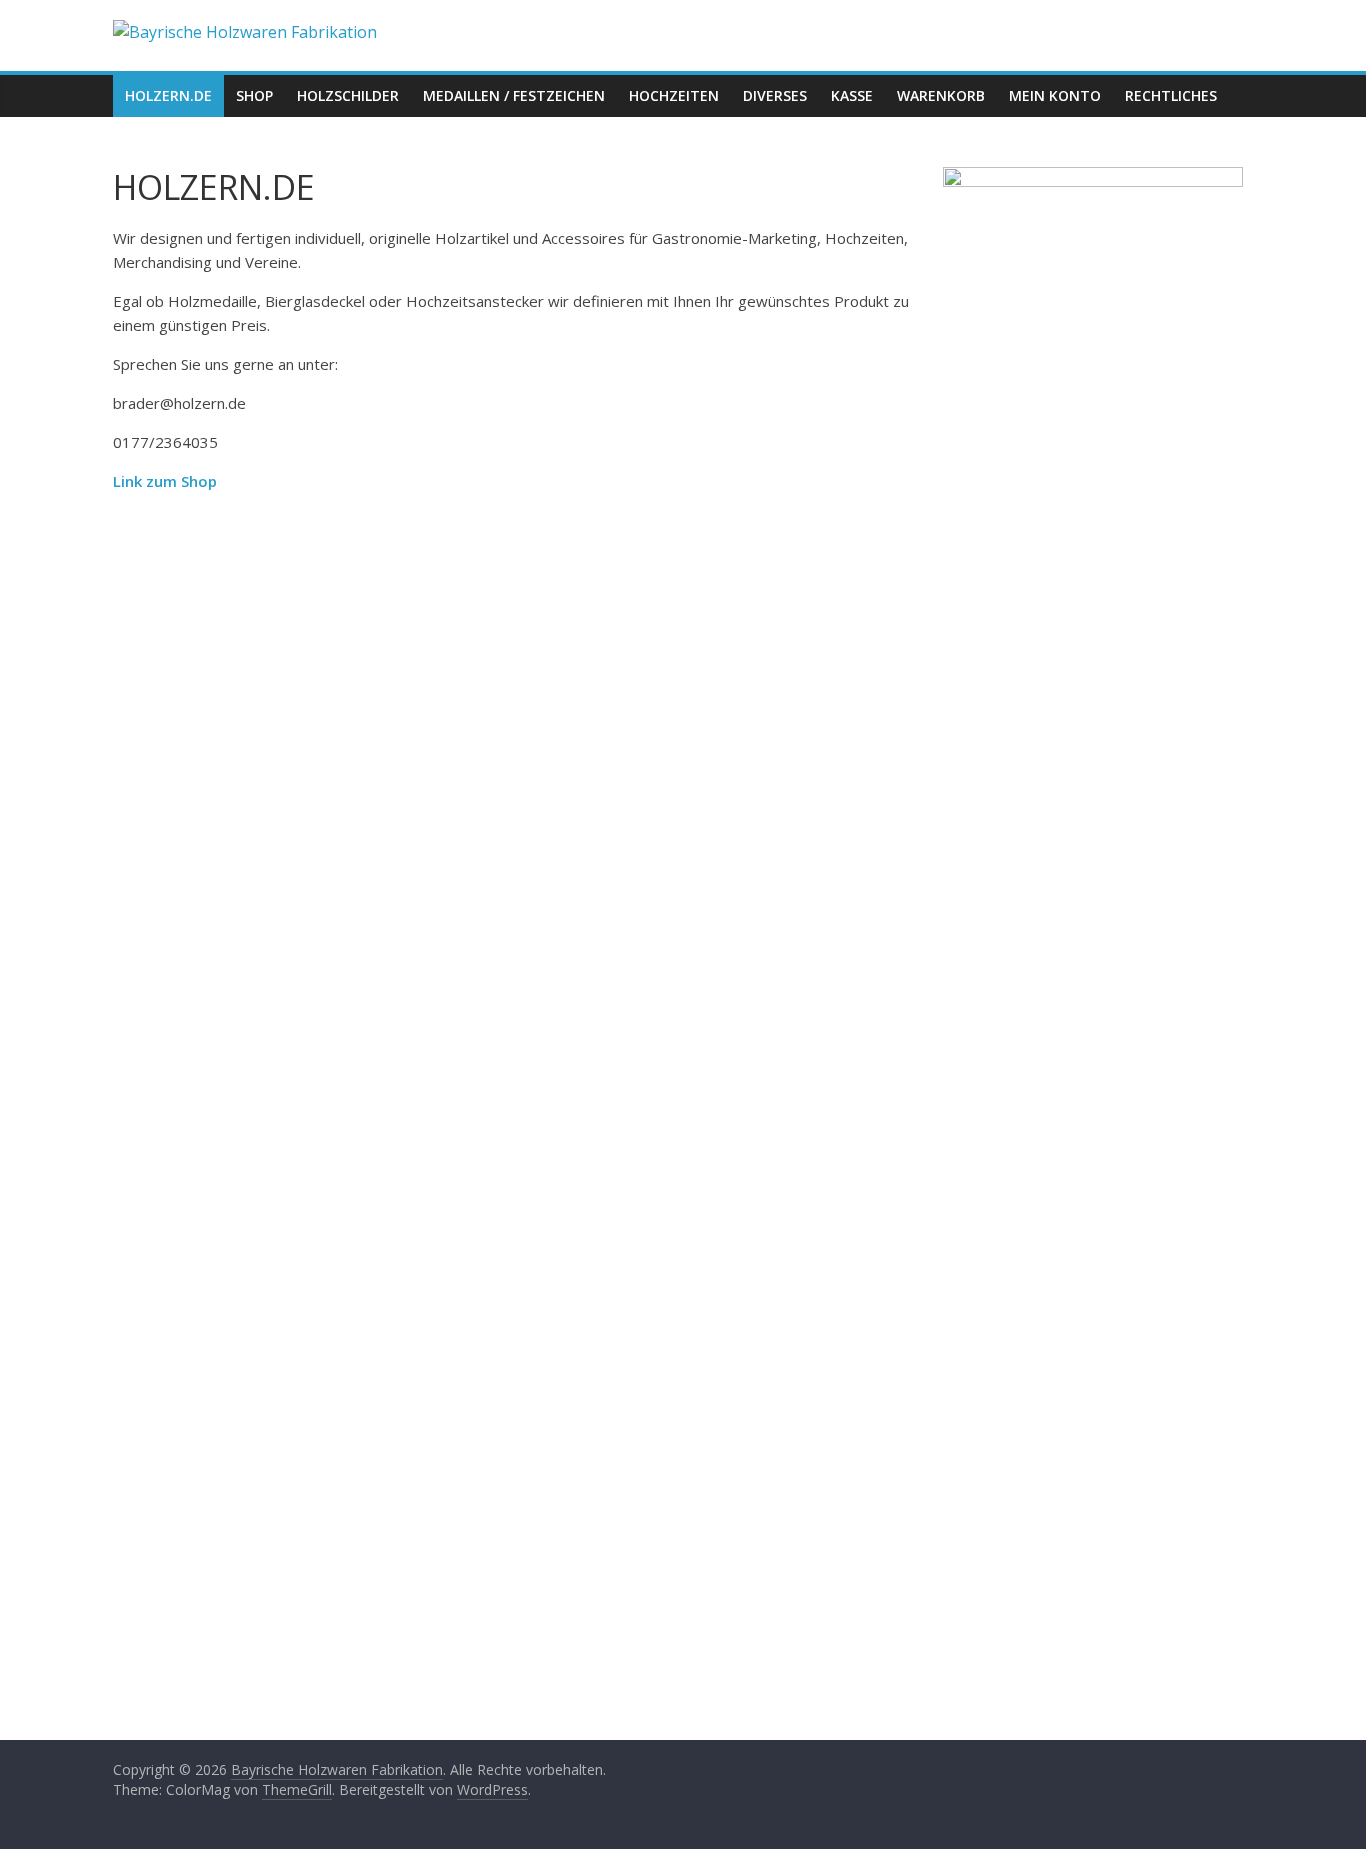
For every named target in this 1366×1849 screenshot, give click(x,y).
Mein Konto (1055, 95)
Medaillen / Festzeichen (514, 95)
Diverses (775, 95)
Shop (254, 95)
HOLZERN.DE (168, 95)
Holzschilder (348, 95)
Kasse (852, 95)
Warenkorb (941, 95)
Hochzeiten (674, 95)
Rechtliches (1171, 95)
